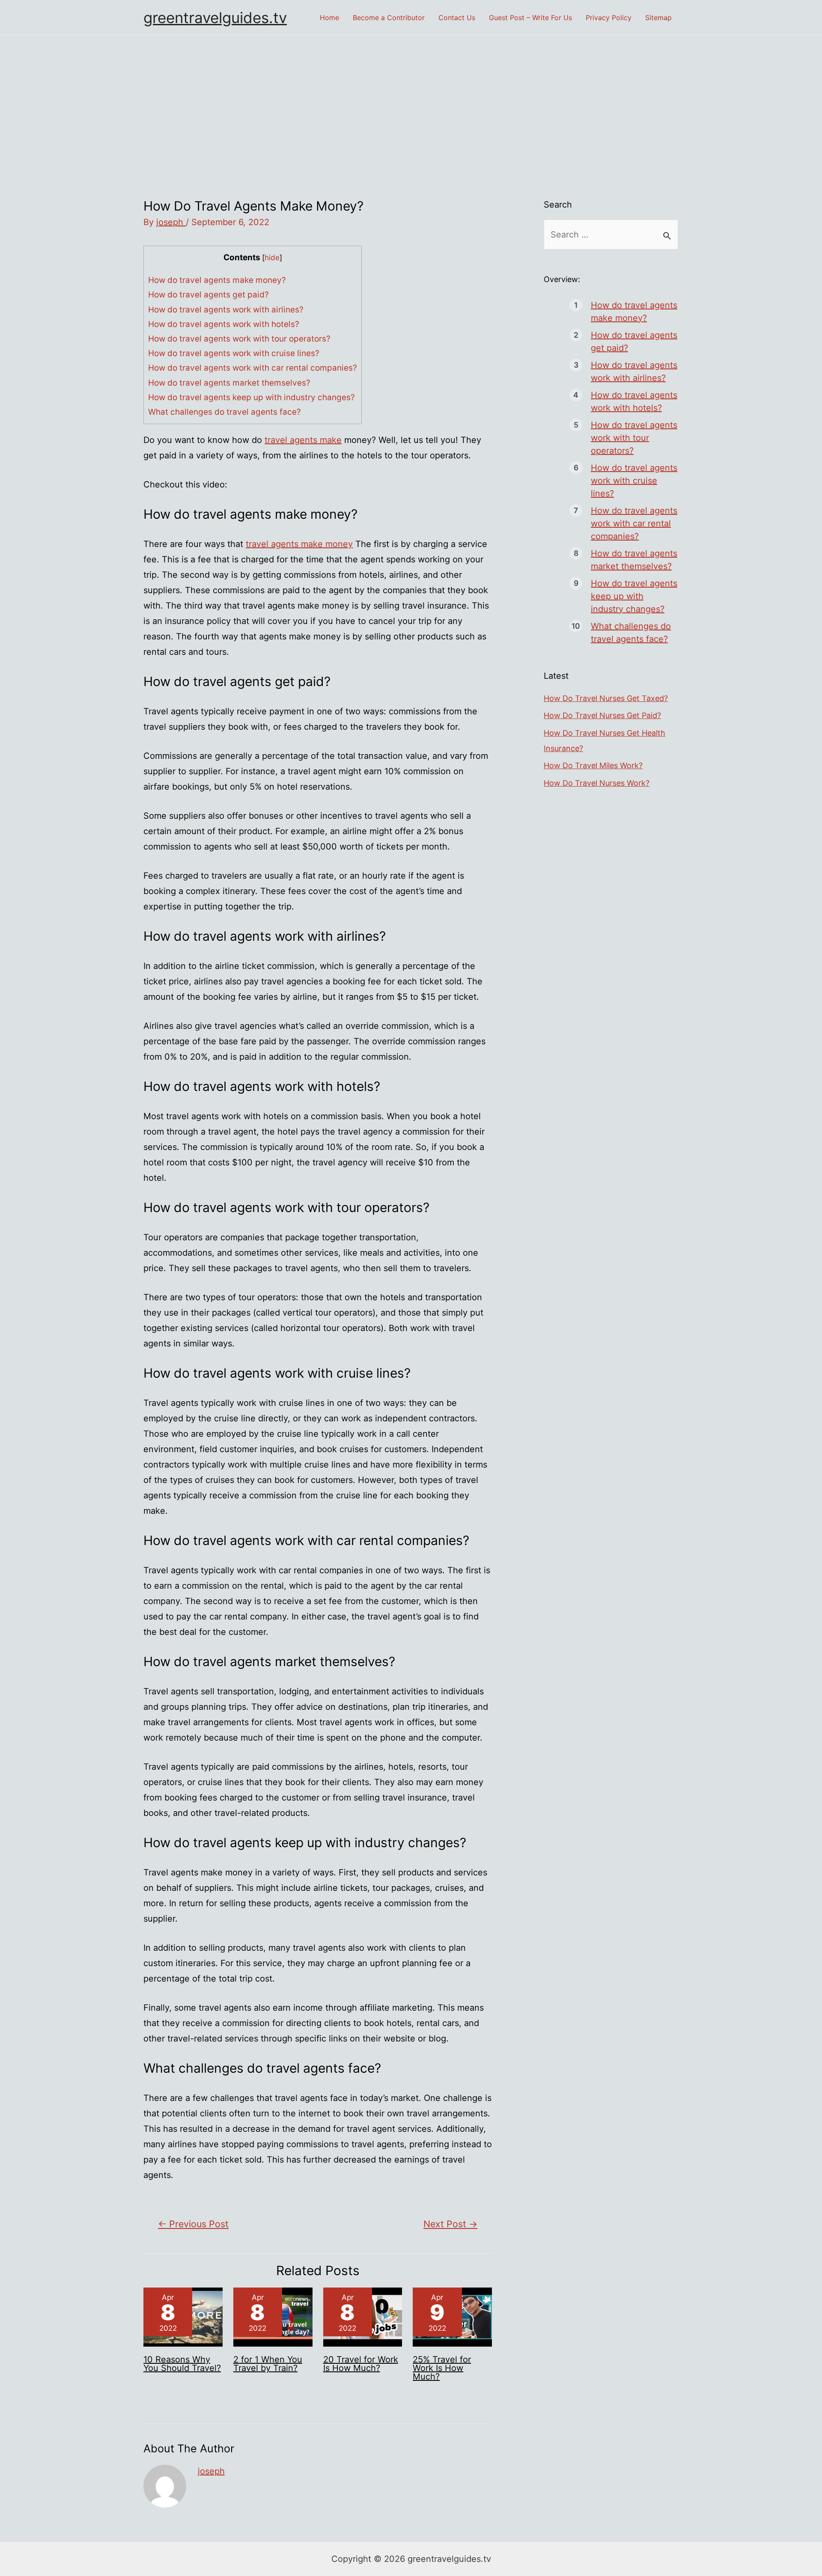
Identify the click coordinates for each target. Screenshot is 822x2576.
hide (272, 257)
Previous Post (193, 2224)
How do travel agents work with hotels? (224, 324)
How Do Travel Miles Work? (593, 765)
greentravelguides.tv (215, 18)
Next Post (450, 2224)
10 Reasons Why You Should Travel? (182, 2364)
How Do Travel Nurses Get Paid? (602, 715)
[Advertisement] (411, 100)
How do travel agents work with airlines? (226, 310)
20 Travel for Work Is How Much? (361, 2364)
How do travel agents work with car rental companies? (253, 368)
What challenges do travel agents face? (225, 412)
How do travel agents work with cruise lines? (234, 353)
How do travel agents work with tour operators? (239, 339)
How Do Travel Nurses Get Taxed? (606, 698)
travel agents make (303, 440)
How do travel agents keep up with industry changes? (252, 397)
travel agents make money (299, 544)
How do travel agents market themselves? (229, 383)
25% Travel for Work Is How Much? (442, 2368)
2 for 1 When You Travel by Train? (268, 2364)
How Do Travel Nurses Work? (597, 783)
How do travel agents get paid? (208, 295)
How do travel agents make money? (217, 280)
